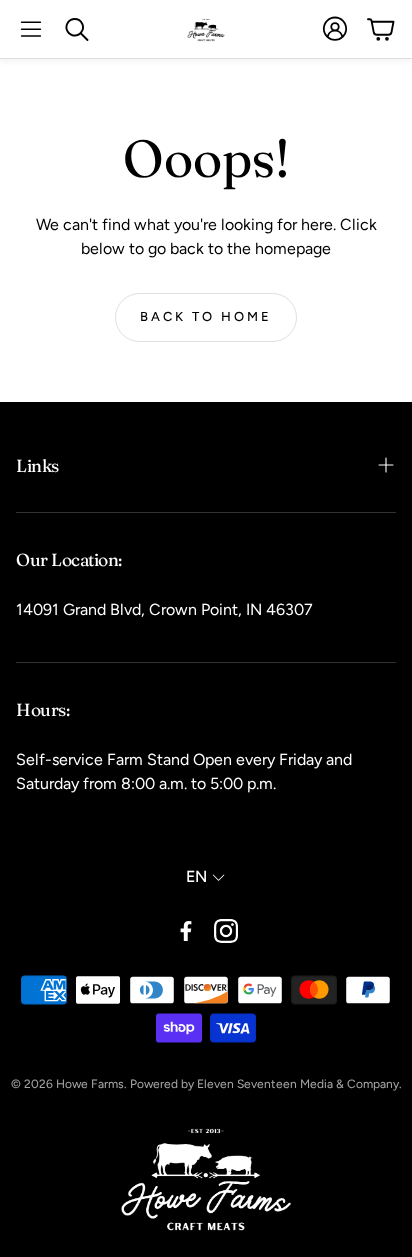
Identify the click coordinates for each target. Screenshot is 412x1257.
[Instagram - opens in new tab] (226, 931)
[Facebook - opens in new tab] (186, 931)
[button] (31, 29)
